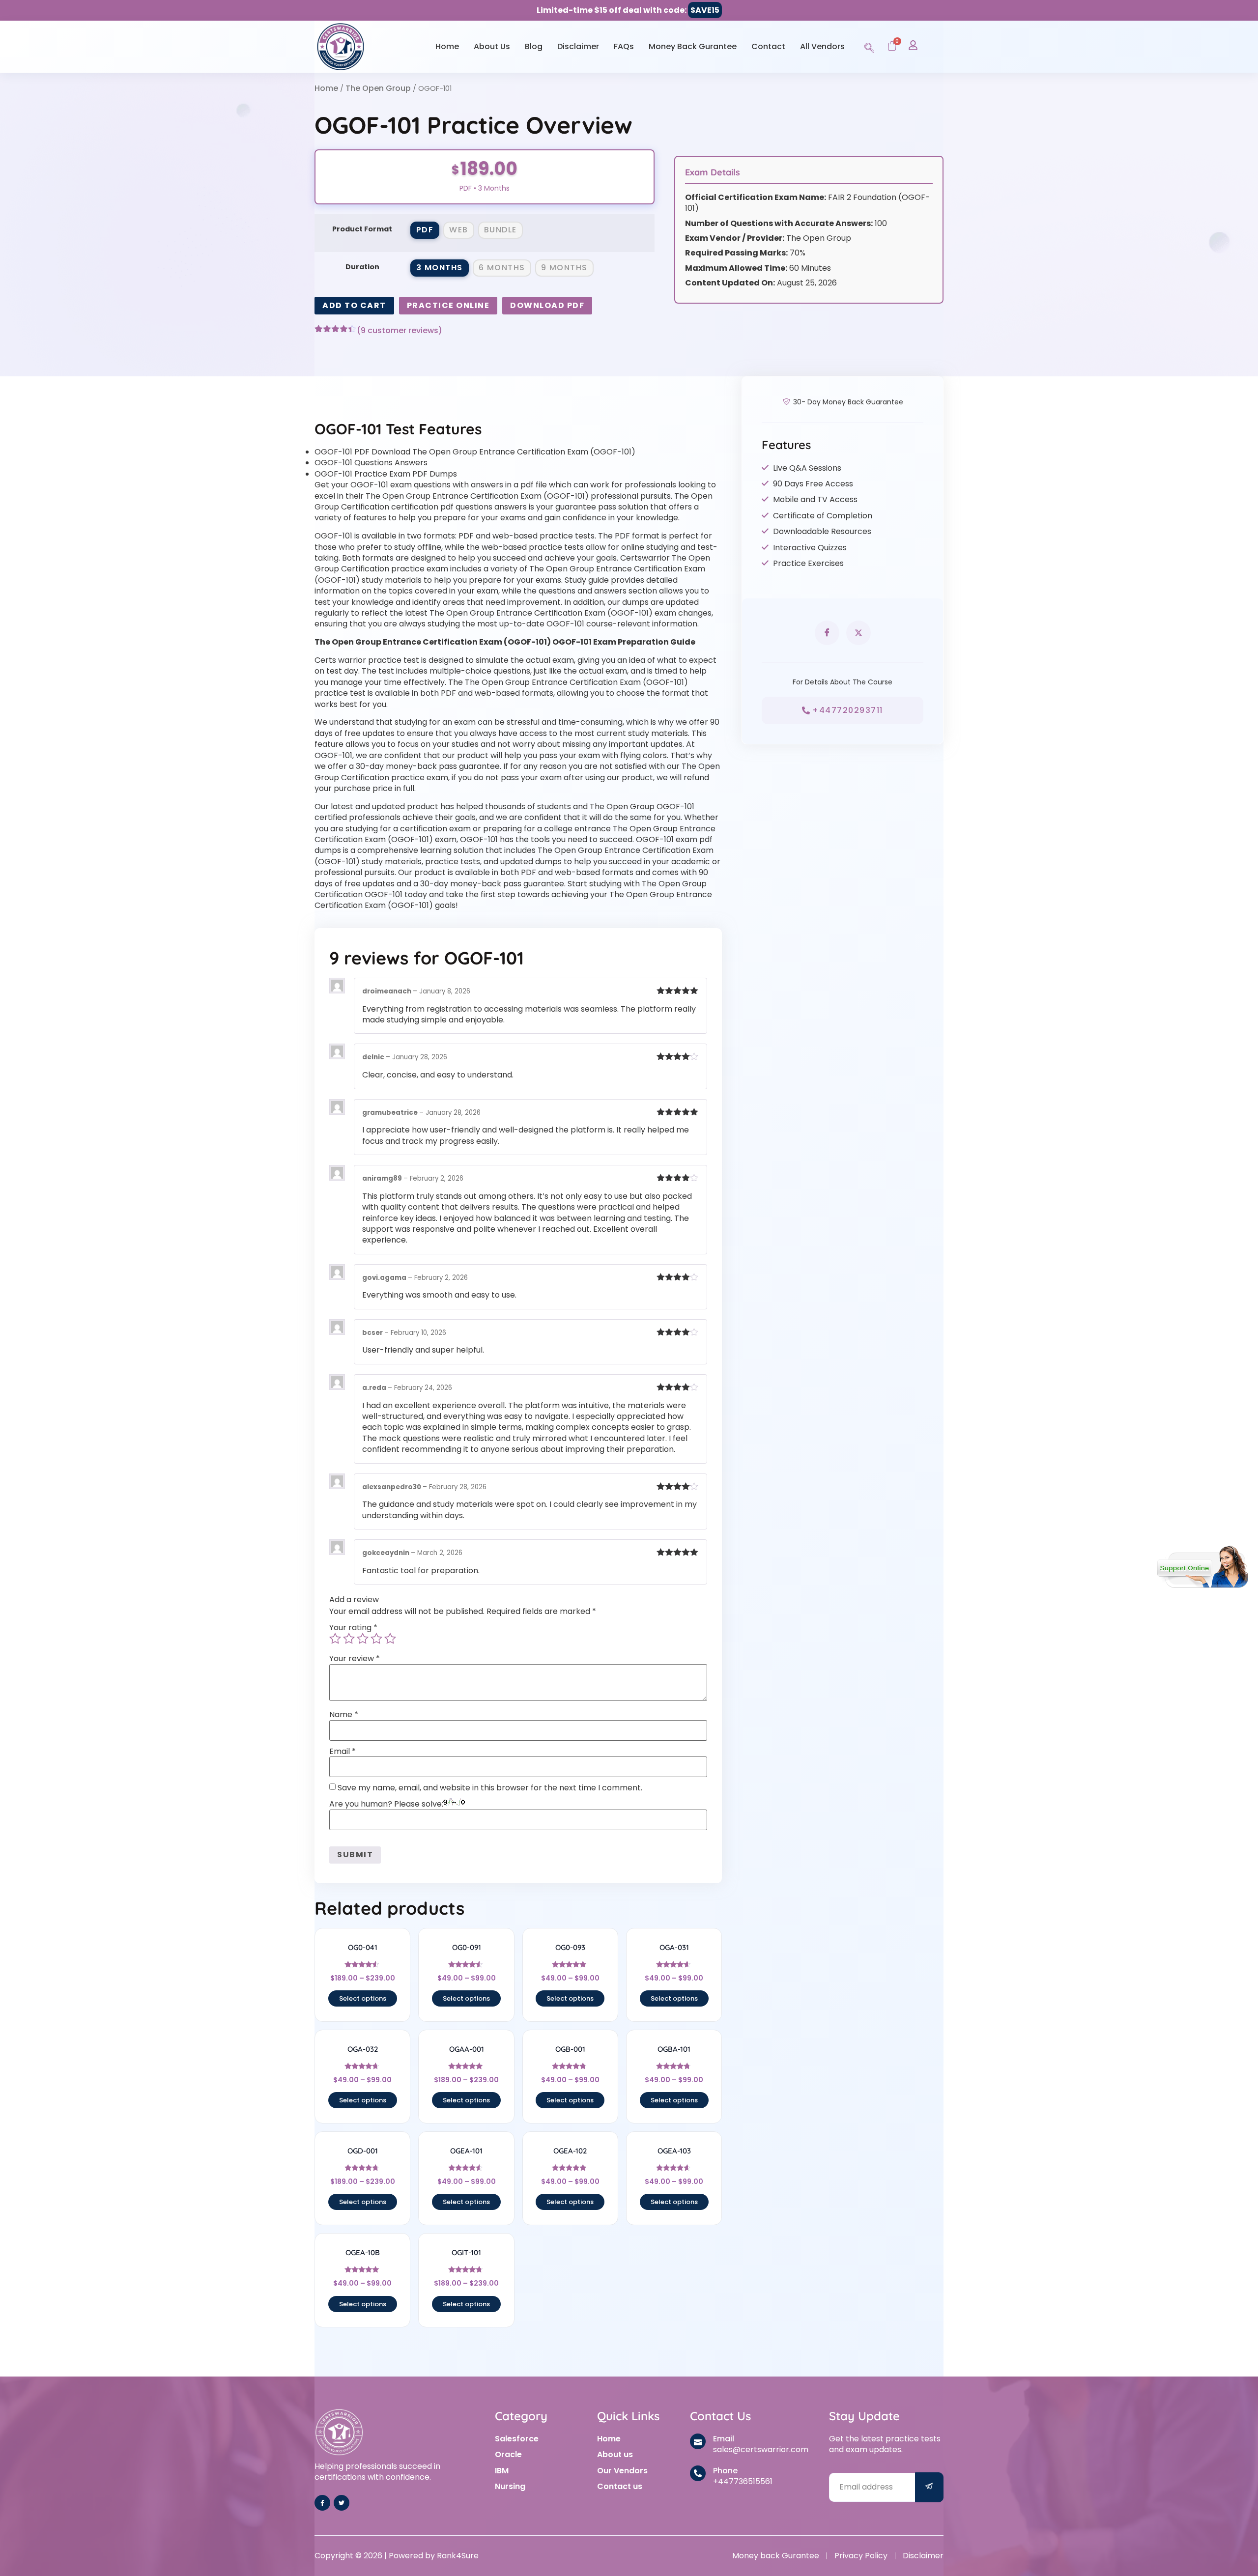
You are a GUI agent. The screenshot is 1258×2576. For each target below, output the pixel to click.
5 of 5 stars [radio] (390, 1639)
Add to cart (354, 305)
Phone (725, 2471)
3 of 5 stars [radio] (363, 1639)
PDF (425, 230)
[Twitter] (342, 2503)
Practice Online (448, 305)
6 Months (502, 268)
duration (362, 267)
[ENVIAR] (929, 2487)
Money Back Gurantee (693, 46)
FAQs (624, 46)
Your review (355, 1659)
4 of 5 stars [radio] (376, 1639)
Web (459, 230)
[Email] (698, 2441)
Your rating (353, 1628)
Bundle (500, 230)
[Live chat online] (1203, 1567)
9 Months (564, 268)
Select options (363, 1998)
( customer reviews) (400, 331)
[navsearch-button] (869, 46)
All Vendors (822, 46)
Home (447, 46)
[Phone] (698, 2473)
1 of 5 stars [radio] (335, 1639)
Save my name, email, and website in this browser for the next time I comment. (490, 1788)
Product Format (362, 229)
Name (344, 1715)
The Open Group (378, 88)
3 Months (440, 268)
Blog (534, 46)
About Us (492, 46)
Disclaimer (578, 46)
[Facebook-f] (322, 2503)
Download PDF (547, 305)
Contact (768, 46)
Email (343, 1752)
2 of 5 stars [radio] (349, 1639)
